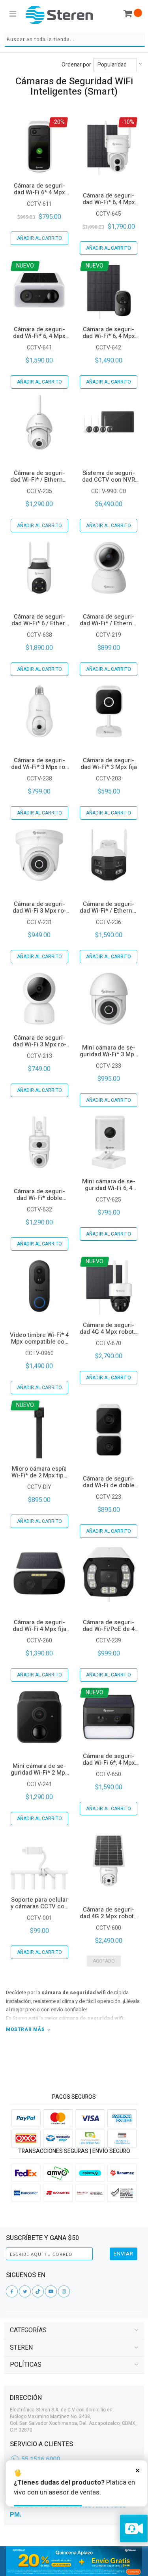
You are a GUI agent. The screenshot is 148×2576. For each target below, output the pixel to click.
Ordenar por (76, 65)
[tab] (74, 2330)
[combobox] (75, 40)
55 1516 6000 (41, 2459)
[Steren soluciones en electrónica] (59, 15)
